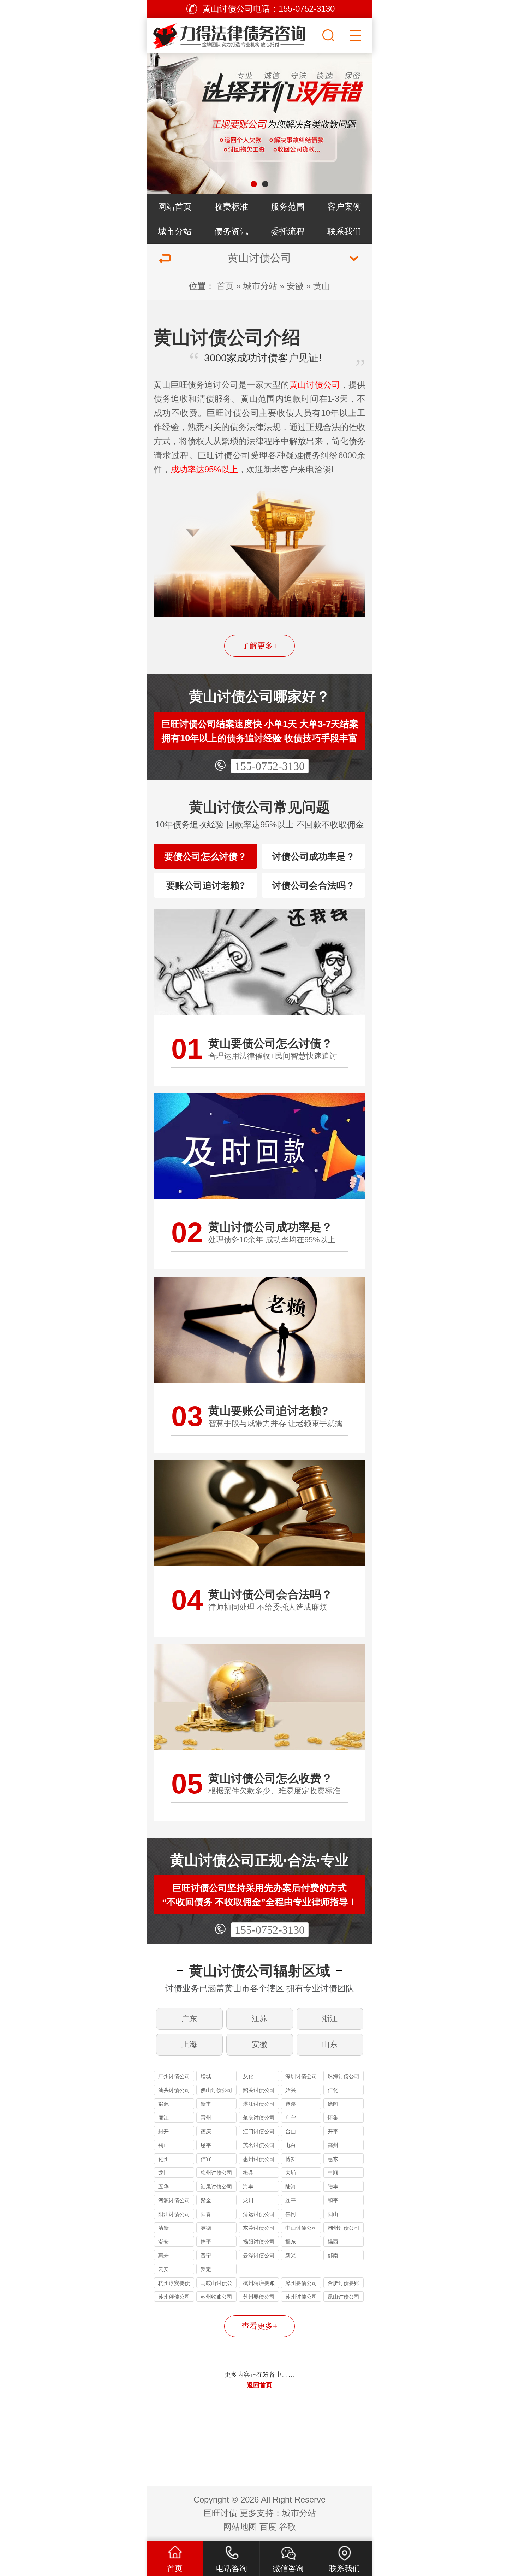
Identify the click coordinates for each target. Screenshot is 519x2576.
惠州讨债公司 (259, 2159)
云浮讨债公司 (259, 2255)
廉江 (163, 2118)
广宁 (291, 2118)
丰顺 (333, 2173)
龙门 (163, 2173)
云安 (163, 2269)
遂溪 (291, 2104)
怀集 (333, 2118)
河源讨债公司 (174, 2200)
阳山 (333, 2214)
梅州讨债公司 (216, 2173)
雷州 (206, 2118)
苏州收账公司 (216, 2297)
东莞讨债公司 (259, 2228)
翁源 (163, 2104)
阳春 (206, 2214)
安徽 (295, 286)
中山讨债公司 (301, 2228)
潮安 (163, 2242)
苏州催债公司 (174, 2297)
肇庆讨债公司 (259, 2118)
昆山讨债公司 (344, 2297)
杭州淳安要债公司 (174, 2284)
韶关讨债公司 (259, 2090)
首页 (225, 286)
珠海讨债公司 (344, 2076)
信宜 (206, 2159)
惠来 (163, 2255)
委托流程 (288, 231)
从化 (248, 2076)
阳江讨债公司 (174, 2214)
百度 (268, 2527)
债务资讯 (231, 231)
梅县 (248, 2173)
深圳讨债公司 (301, 2076)
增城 (206, 2076)
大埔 (291, 2173)
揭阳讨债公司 (259, 2242)
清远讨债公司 (259, 2214)
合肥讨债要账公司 (344, 2284)
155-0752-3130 (270, 766)
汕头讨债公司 (174, 2090)
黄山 (322, 286)
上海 (189, 2044)
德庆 (206, 2131)
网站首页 (175, 207)
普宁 (206, 2255)
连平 (291, 2200)
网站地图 (240, 2527)
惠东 (333, 2159)
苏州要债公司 (259, 2297)
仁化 (333, 2090)
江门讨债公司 (259, 2131)
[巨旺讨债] (233, 34)
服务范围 (288, 207)
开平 (333, 2131)
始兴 (291, 2090)
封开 (163, 2131)
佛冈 (291, 2214)
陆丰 (333, 2186)
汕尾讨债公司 (216, 2186)
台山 (291, 2131)
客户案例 (344, 207)
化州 (163, 2159)
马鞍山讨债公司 (216, 2284)
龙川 (248, 2200)
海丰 (248, 2186)
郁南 (333, 2255)
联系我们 (344, 231)
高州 (333, 2145)
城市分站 (175, 231)
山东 (330, 2044)
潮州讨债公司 (344, 2228)
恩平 (206, 2145)
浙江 (330, 2019)
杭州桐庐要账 (259, 2283)
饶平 (206, 2242)
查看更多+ (260, 2326)
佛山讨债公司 (216, 2090)
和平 (333, 2200)
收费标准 (231, 207)
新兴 (291, 2255)
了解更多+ (260, 646)
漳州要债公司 (301, 2283)
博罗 (291, 2159)
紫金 (206, 2200)
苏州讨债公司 (301, 2297)
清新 (163, 2228)
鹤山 (163, 2145)
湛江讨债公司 (259, 2104)
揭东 (291, 2242)
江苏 (259, 2019)
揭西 (333, 2242)
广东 (189, 2019)
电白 (291, 2145)
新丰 (206, 2104)
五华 (163, 2186)
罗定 (206, 2269)
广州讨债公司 (174, 2076)
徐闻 (333, 2104)
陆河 (291, 2186)
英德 (206, 2228)
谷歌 (287, 2527)
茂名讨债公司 (259, 2145)
